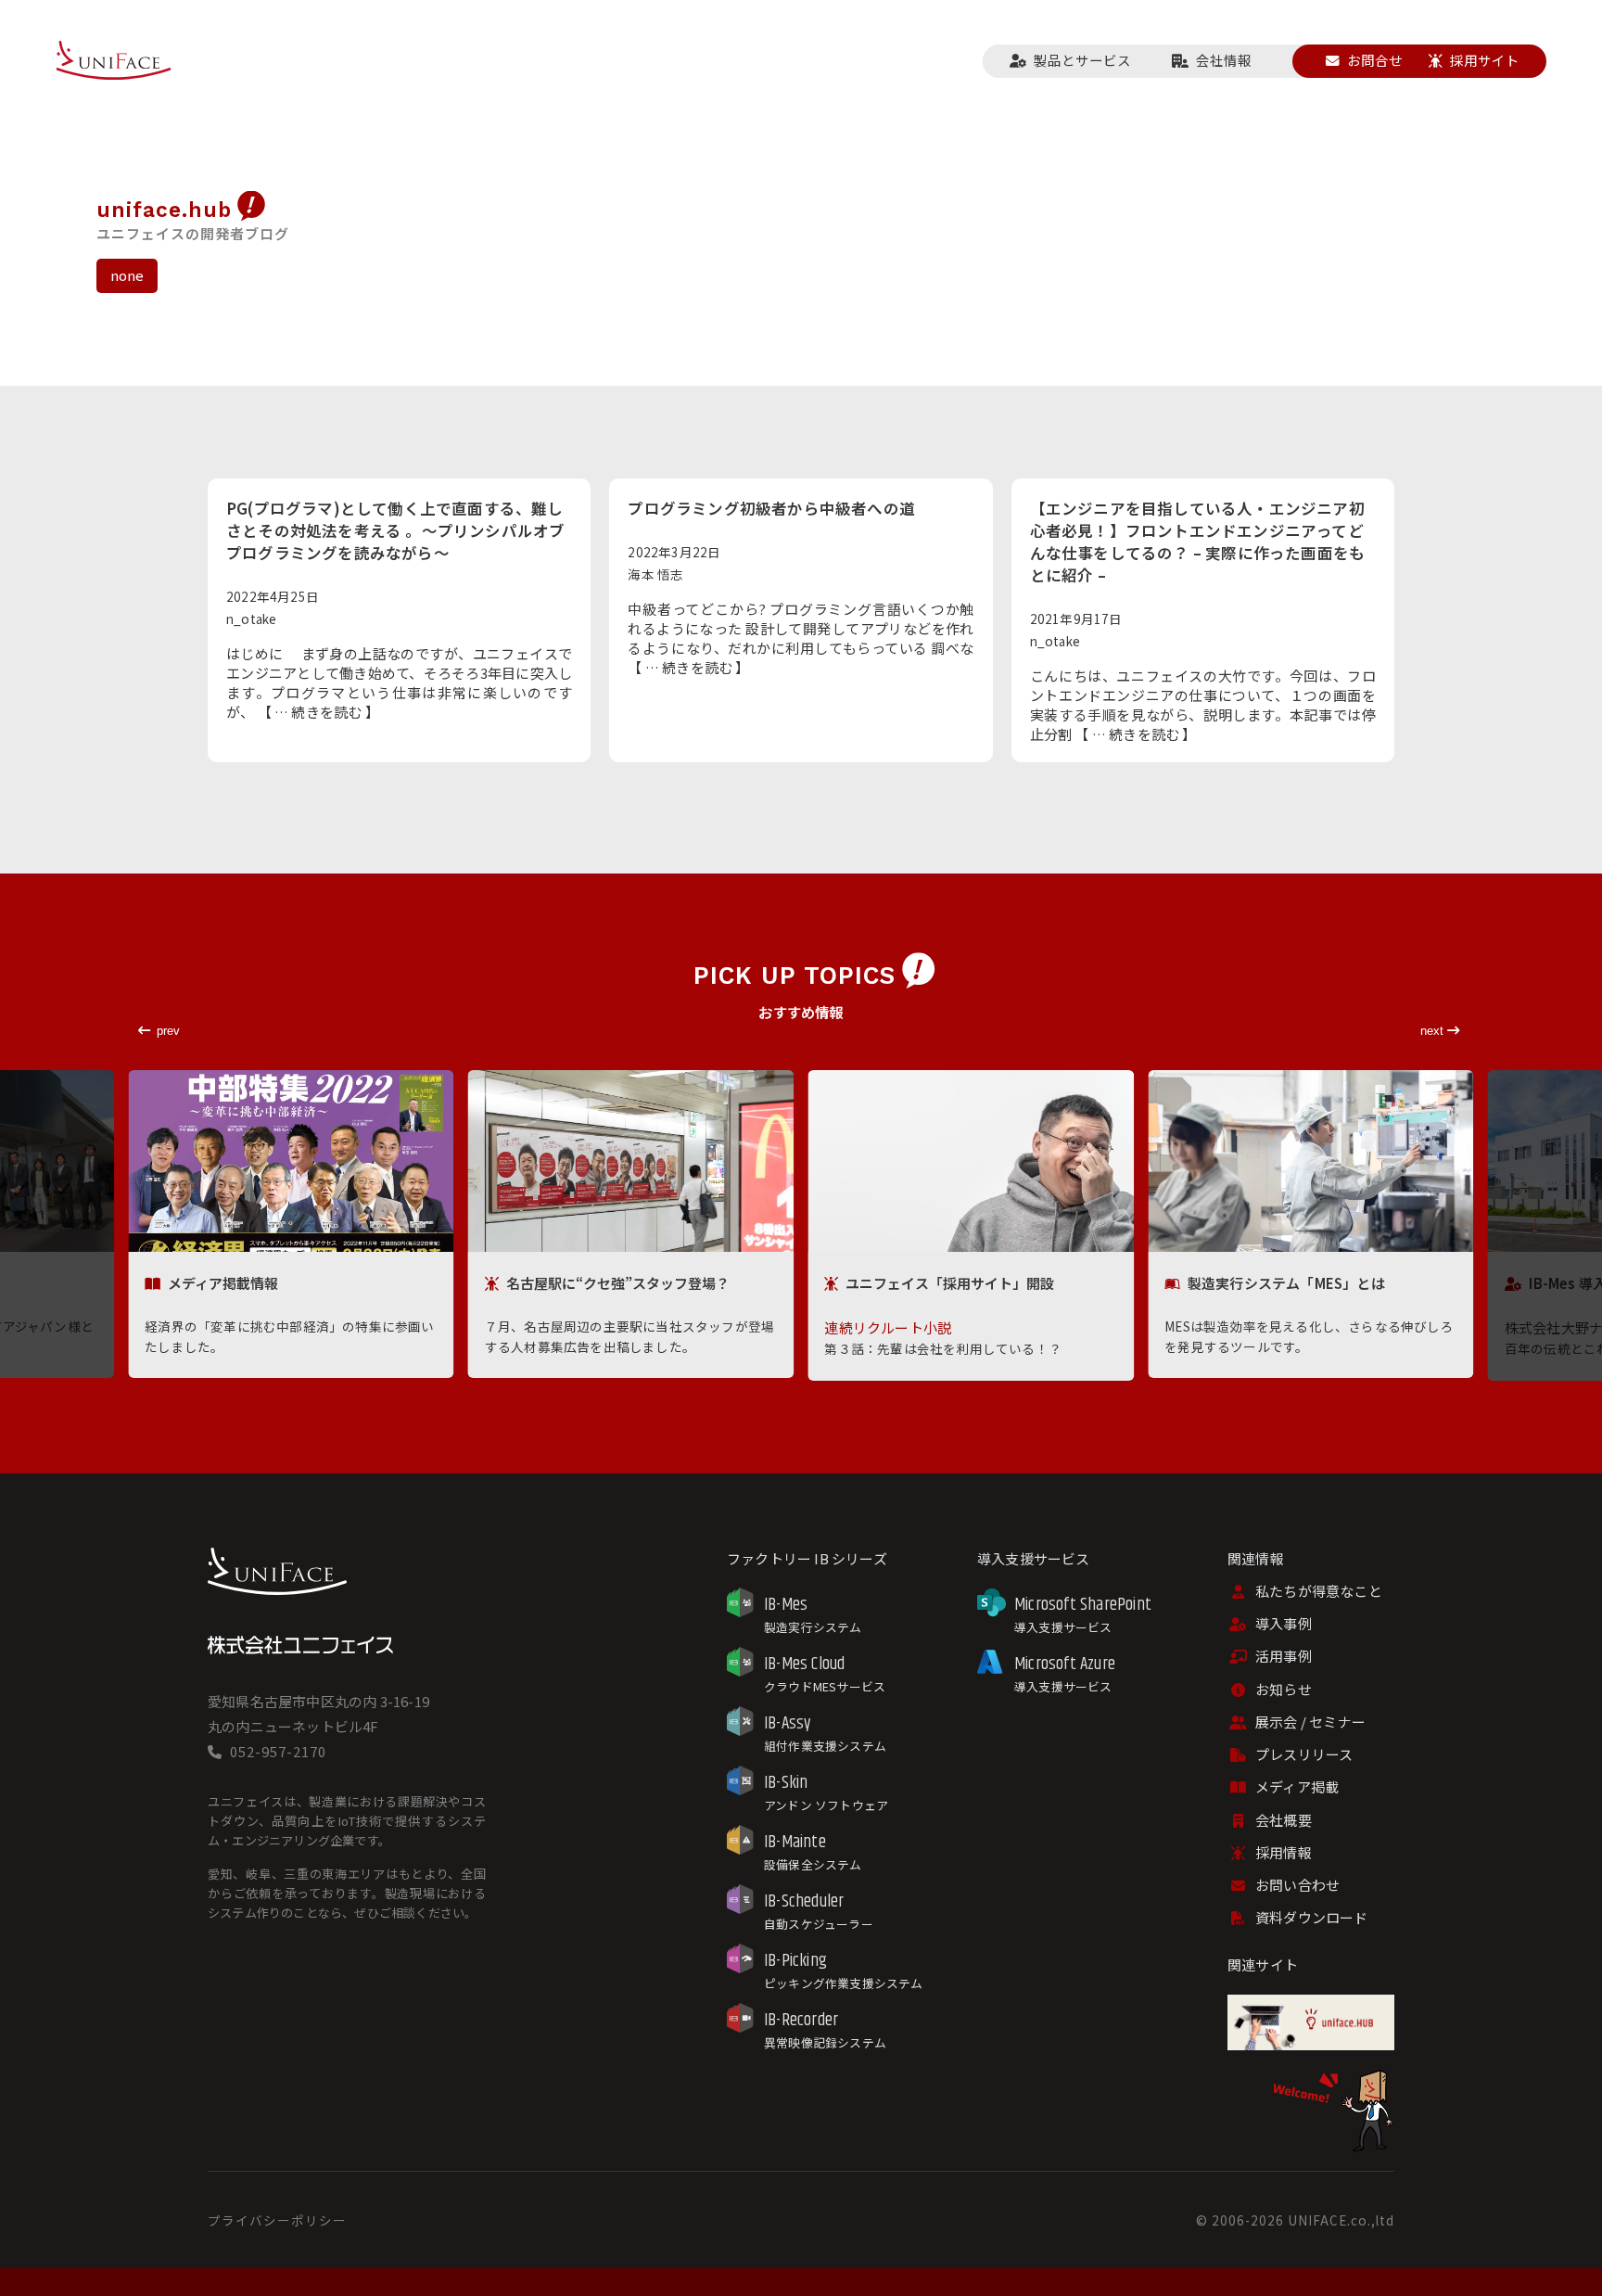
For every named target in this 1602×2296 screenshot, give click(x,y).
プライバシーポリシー (277, 2220)
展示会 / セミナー (1310, 1722)
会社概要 (1284, 1820)
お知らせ (1284, 1689)
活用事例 (1284, 1656)
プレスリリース (1304, 1754)
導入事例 (1284, 1623)
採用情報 (1284, 1852)
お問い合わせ (1297, 1885)
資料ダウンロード (1312, 1917)
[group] (291, 1225)
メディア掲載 (1297, 1786)
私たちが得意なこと (1319, 1591)
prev (168, 1031)
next (1434, 1031)
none (127, 275)
